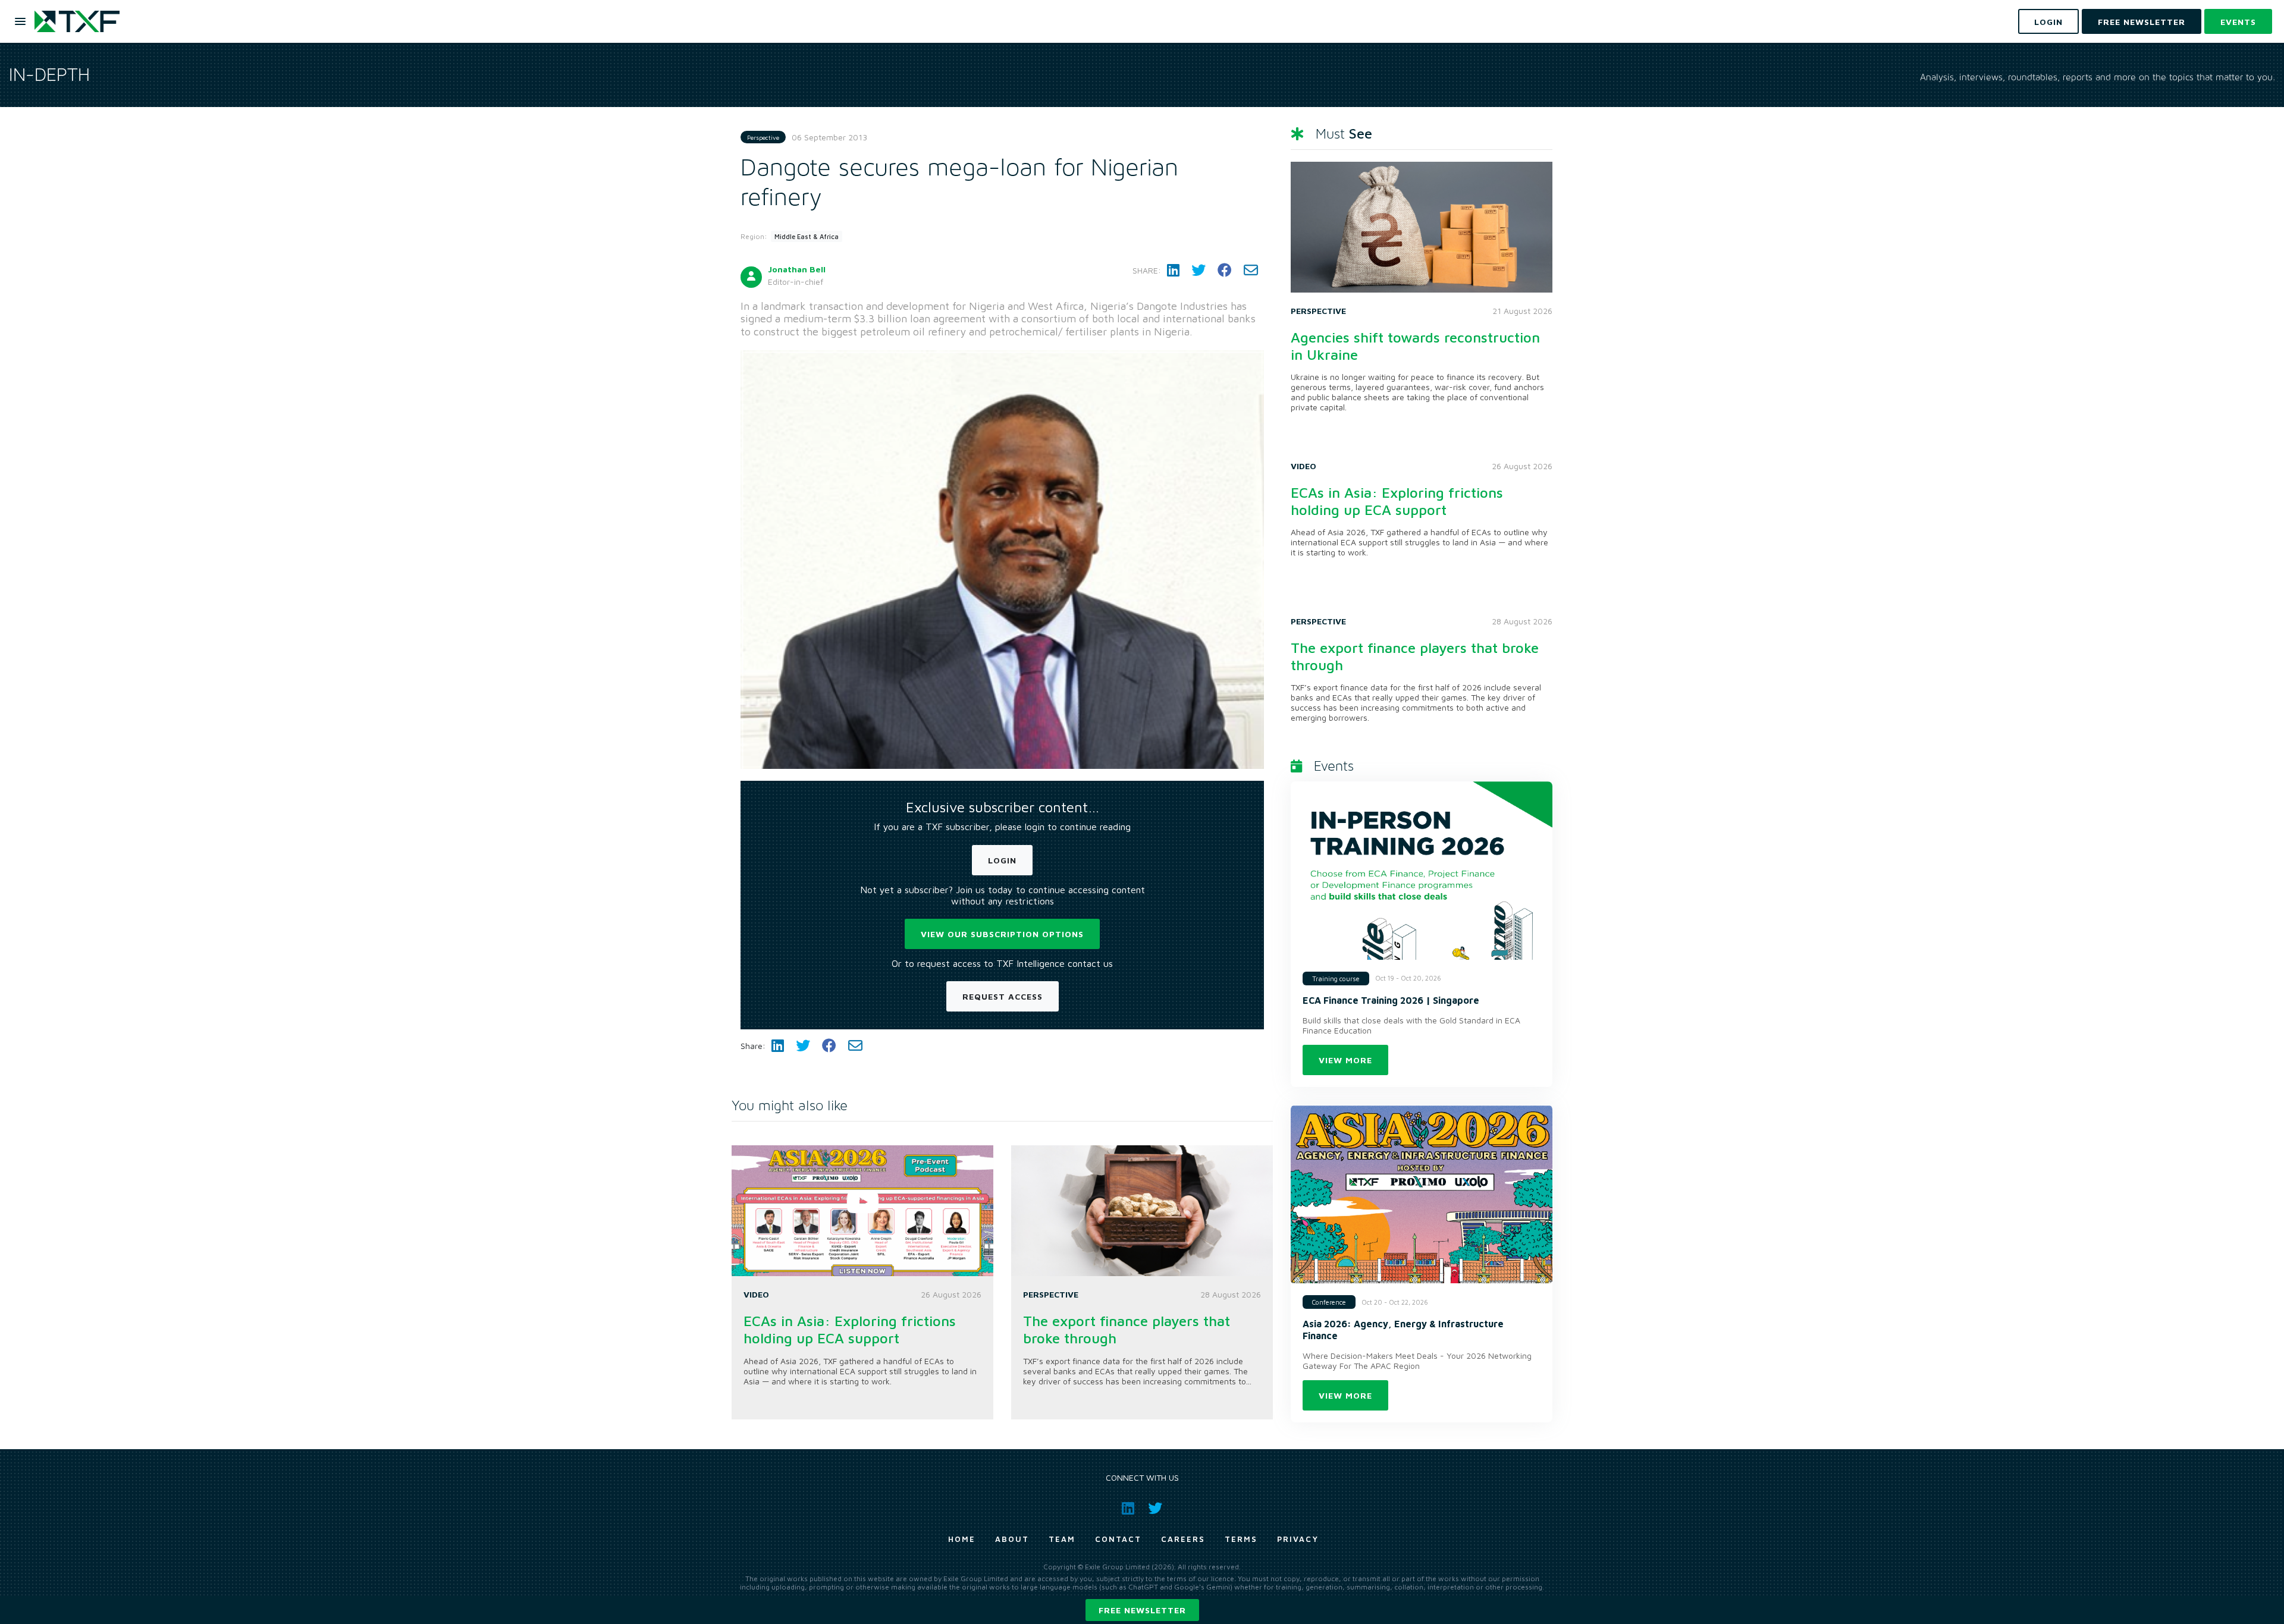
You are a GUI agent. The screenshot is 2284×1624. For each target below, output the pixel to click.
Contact (1118, 1539)
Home (962, 1539)
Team (1062, 1539)
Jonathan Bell (797, 269)
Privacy (1298, 1539)
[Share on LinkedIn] (1173, 270)
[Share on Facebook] (1225, 270)
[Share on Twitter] (1199, 270)
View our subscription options (1002, 934)
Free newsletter (1142, 1610)
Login (1002, 860)
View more (1345, 1060)
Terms (1241, 1539)
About (1012, 1539)
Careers (1183, 1539)
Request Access (1003, 996)
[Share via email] (1251, 270)
